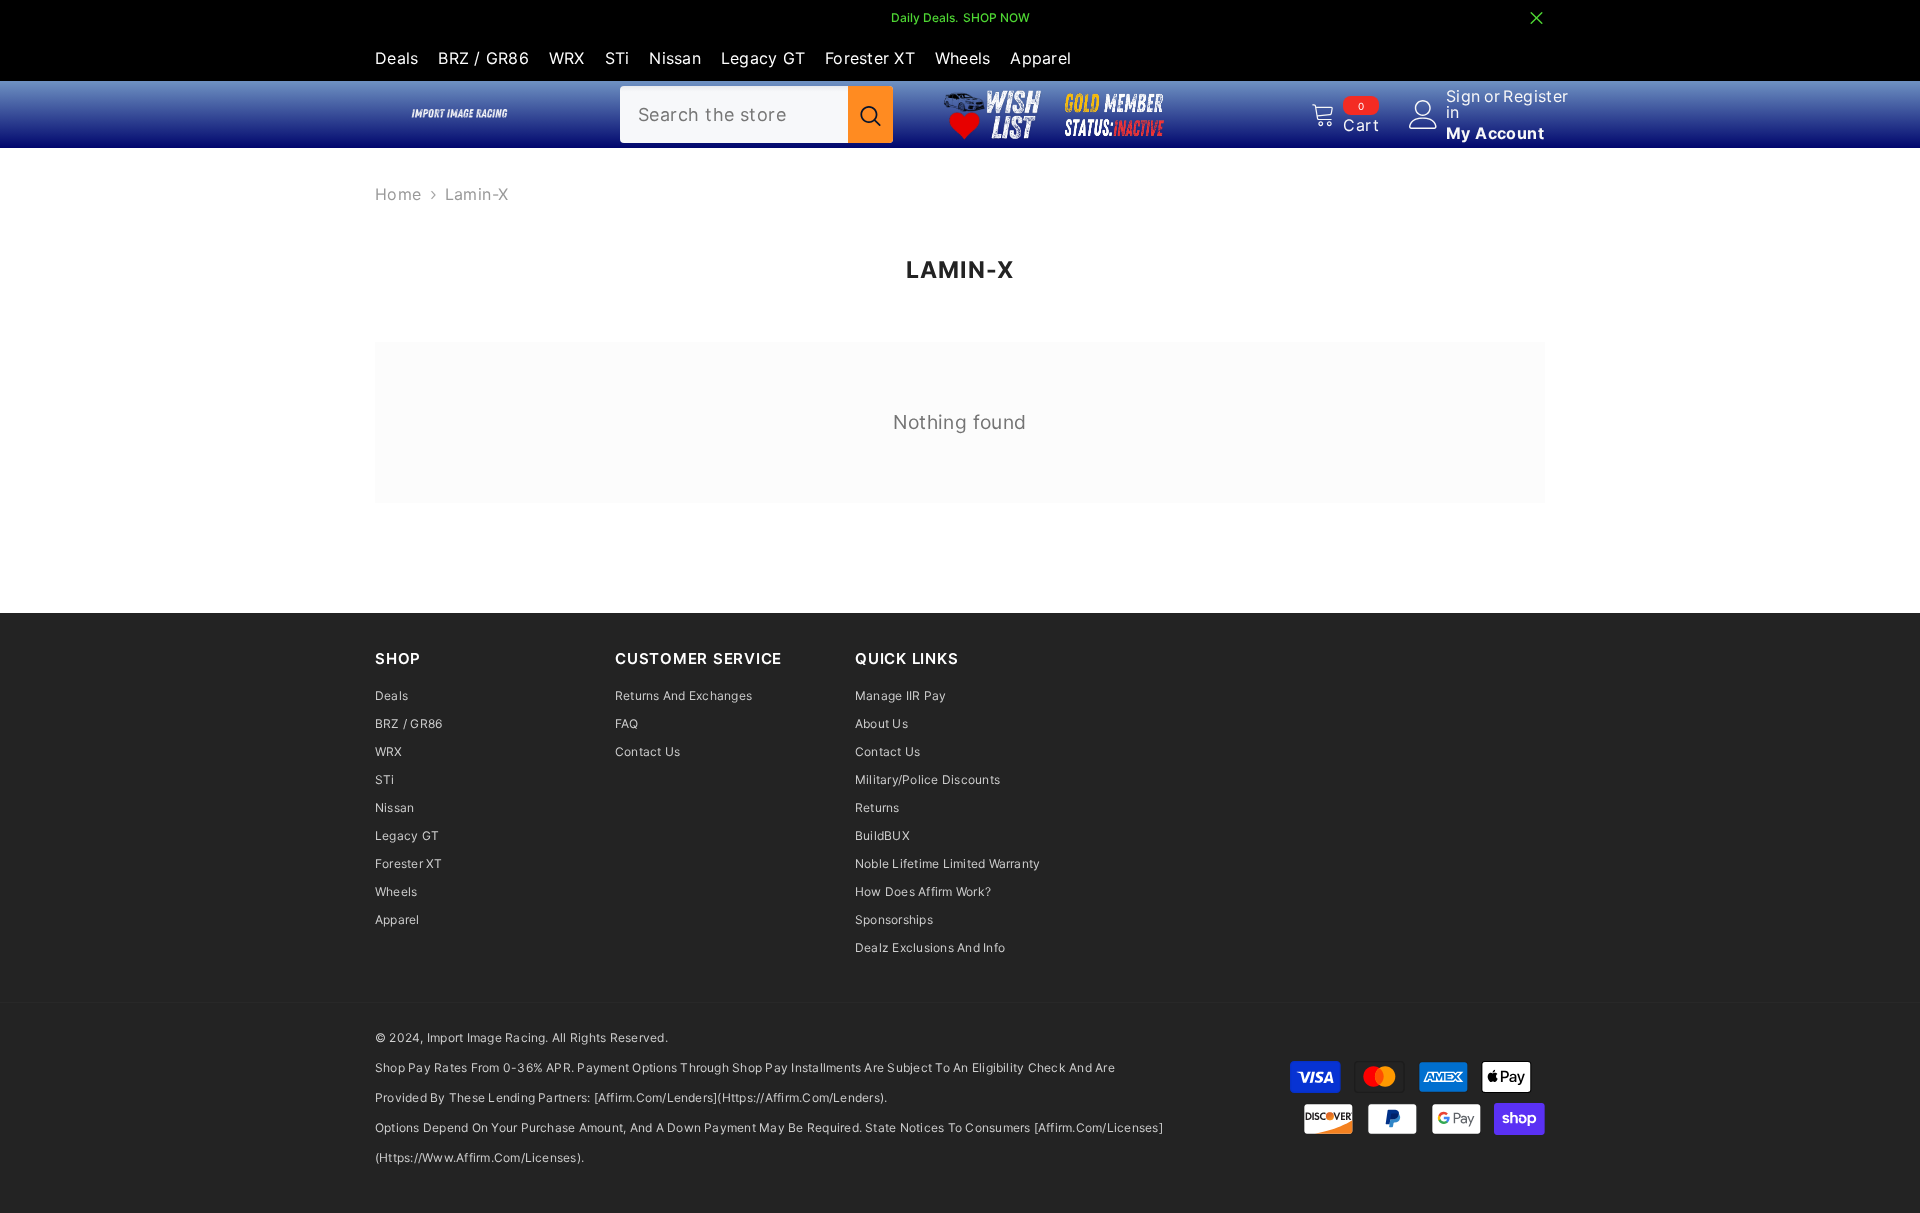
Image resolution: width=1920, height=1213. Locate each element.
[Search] (756, 114)
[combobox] (734, 114)
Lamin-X (477, 194)
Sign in (1463, 104)
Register (1535, 97)
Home (398, 194)
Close (1536, 18)
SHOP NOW (996, 17)
